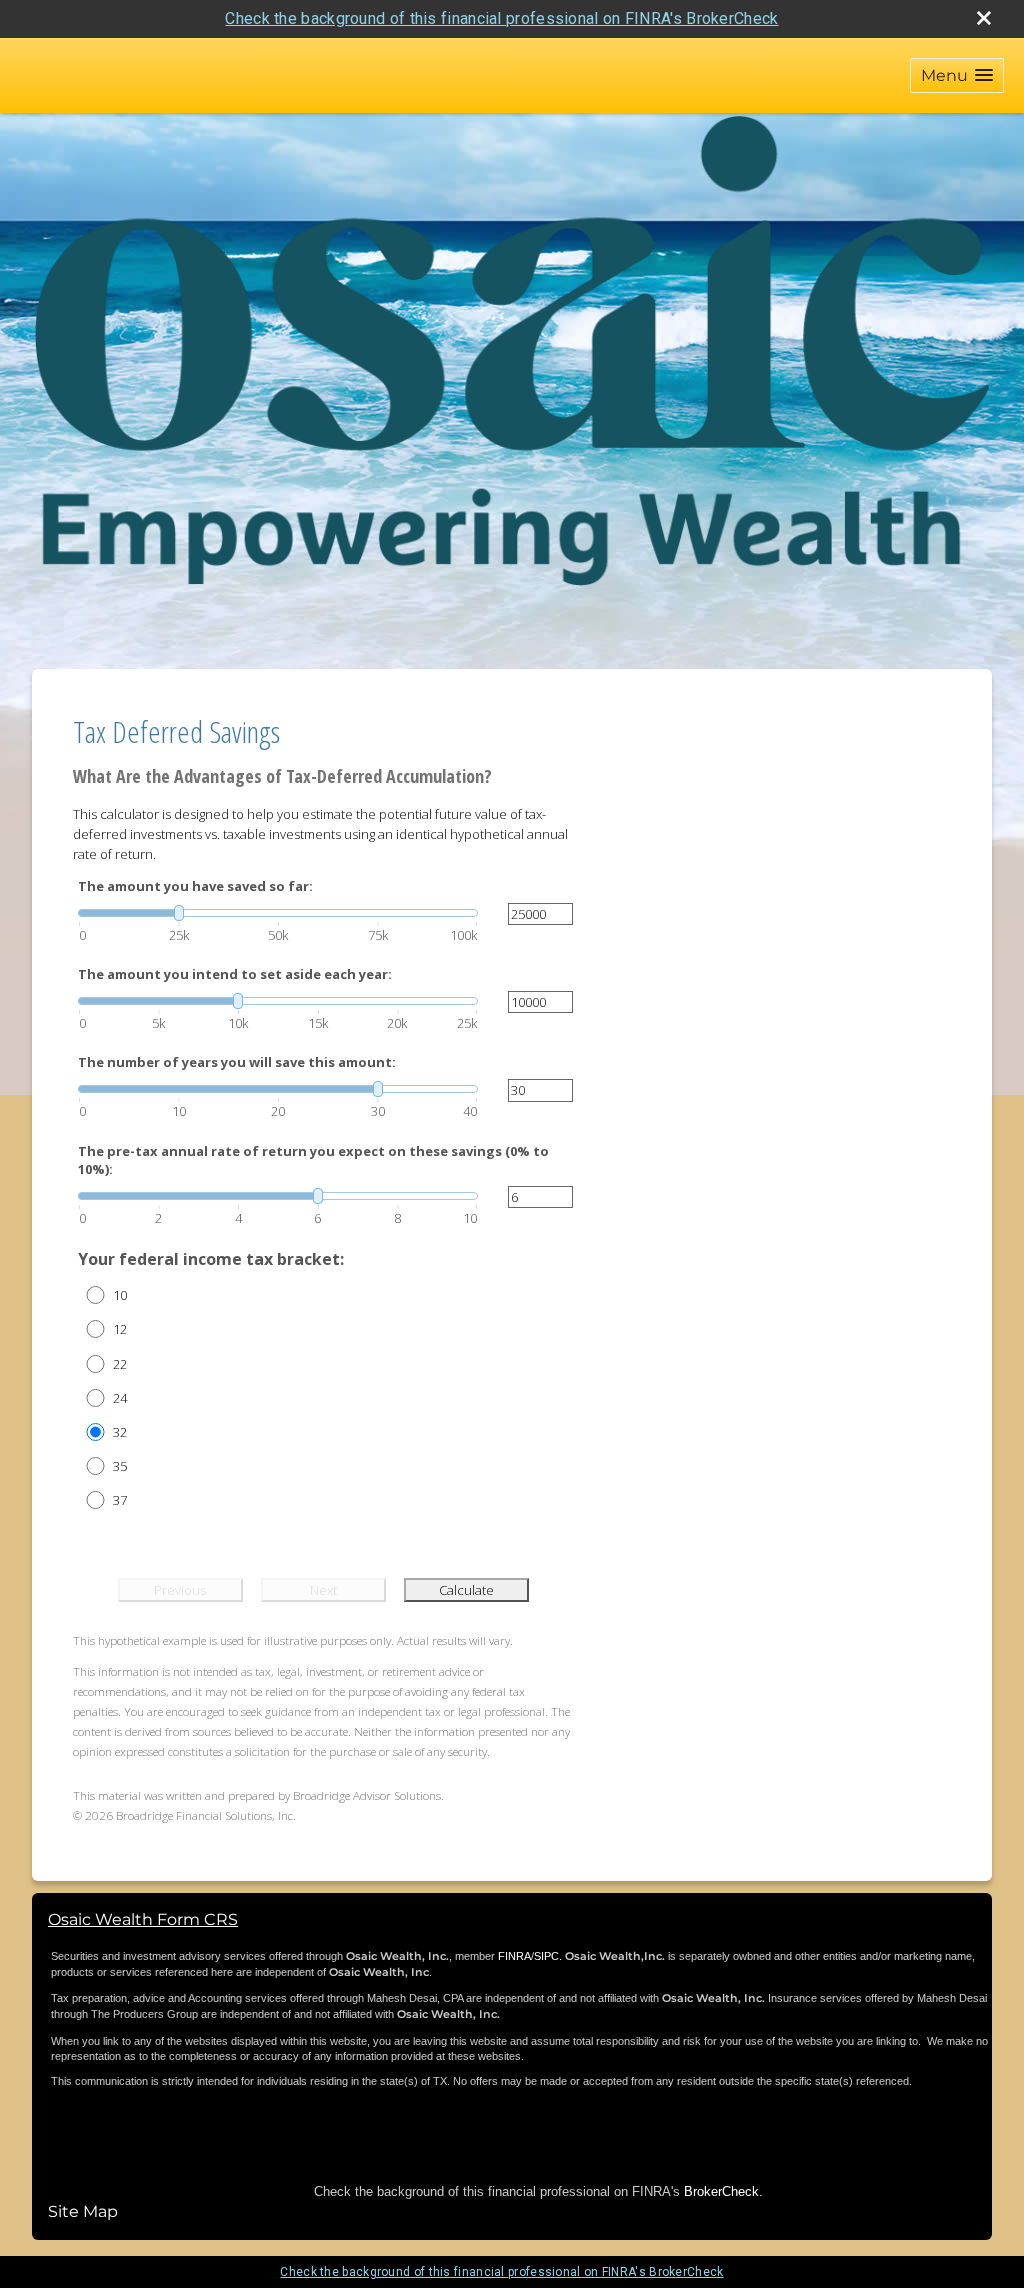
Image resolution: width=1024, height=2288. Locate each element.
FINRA (514, 1956)
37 (120, 1500)
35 (120, 1466)
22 (120, 1364)
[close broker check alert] (984, 18)
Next (323, 1590)
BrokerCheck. (723, 2191)
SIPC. (548, 1956)
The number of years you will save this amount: (237, 1062)
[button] (957, 75)
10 (120, 1295)
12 (120, 1329)
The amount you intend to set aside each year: (235, 974)
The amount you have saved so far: (195, 886)
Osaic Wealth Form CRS (143, 1919)
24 (120, 1398)
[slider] (278, 913)
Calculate (466, 1590)
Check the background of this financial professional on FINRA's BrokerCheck (501, 18)
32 (120, 1432)
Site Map (83, 2211)
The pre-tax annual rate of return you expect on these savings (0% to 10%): (313, 1160)
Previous (180, 1590)
